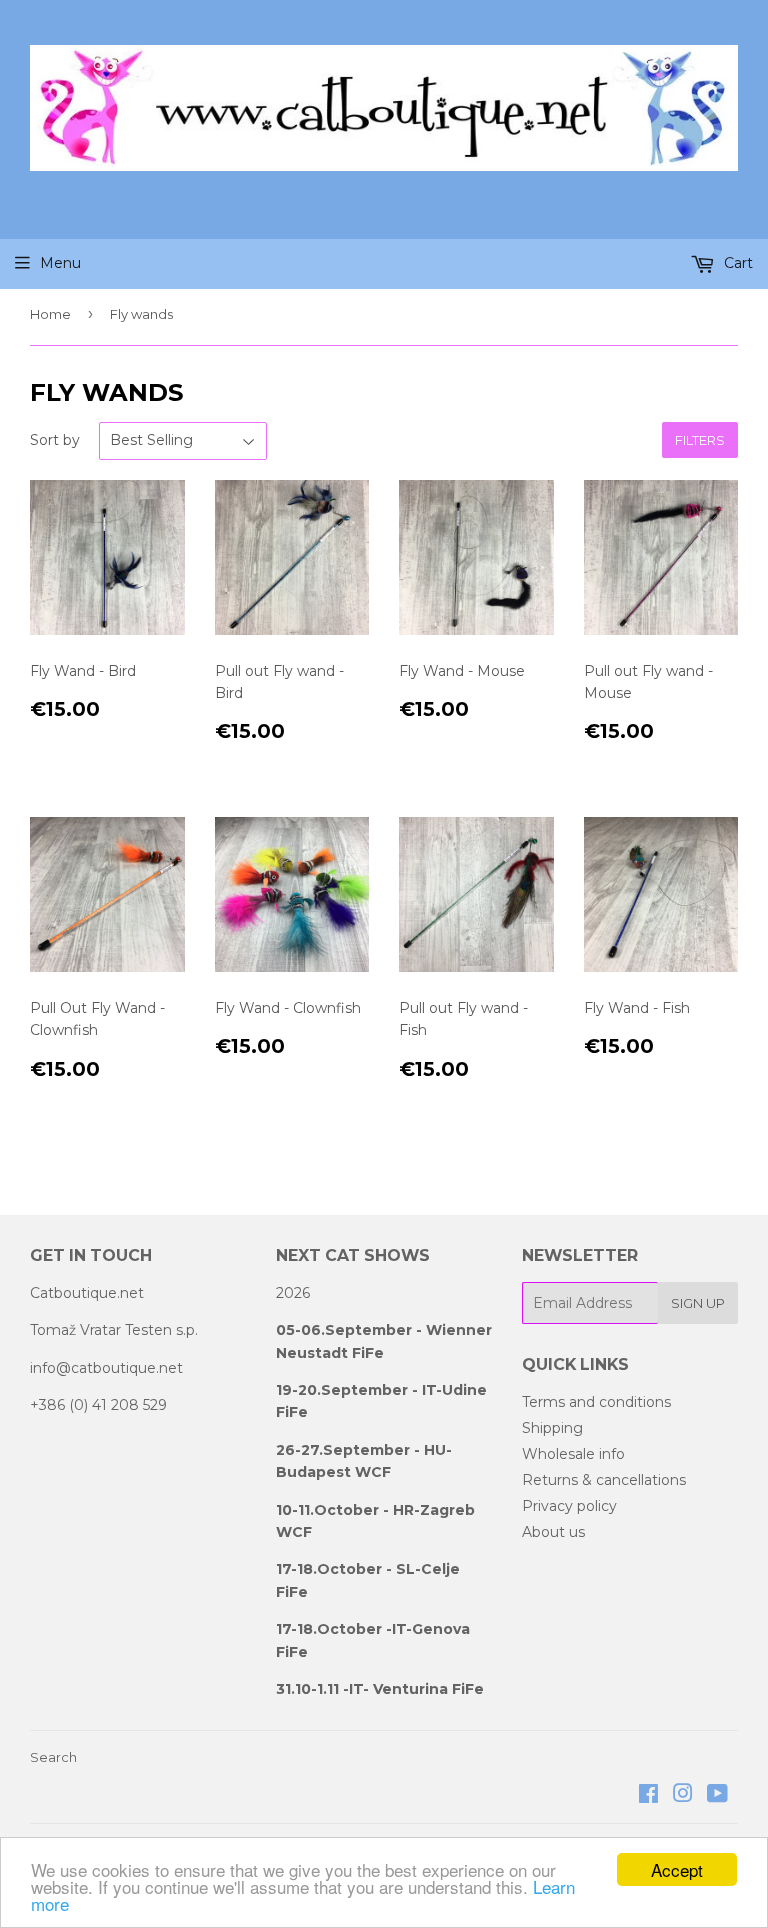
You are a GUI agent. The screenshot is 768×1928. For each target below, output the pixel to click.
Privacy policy (569, 1506)
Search (53, 1757)
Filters (700, 440)
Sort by (55, 440)
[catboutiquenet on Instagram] (683, 1796)
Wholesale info (573, 1454)
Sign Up (698, 1303)
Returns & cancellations (604, 1480)
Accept (677, 1869)
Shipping (552, 1428)
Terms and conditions (596, 1402)
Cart (736, 263)
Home (50, 314)
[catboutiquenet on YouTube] (717, 1796)
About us (553, 1532)
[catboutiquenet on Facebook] (648, 1796)
